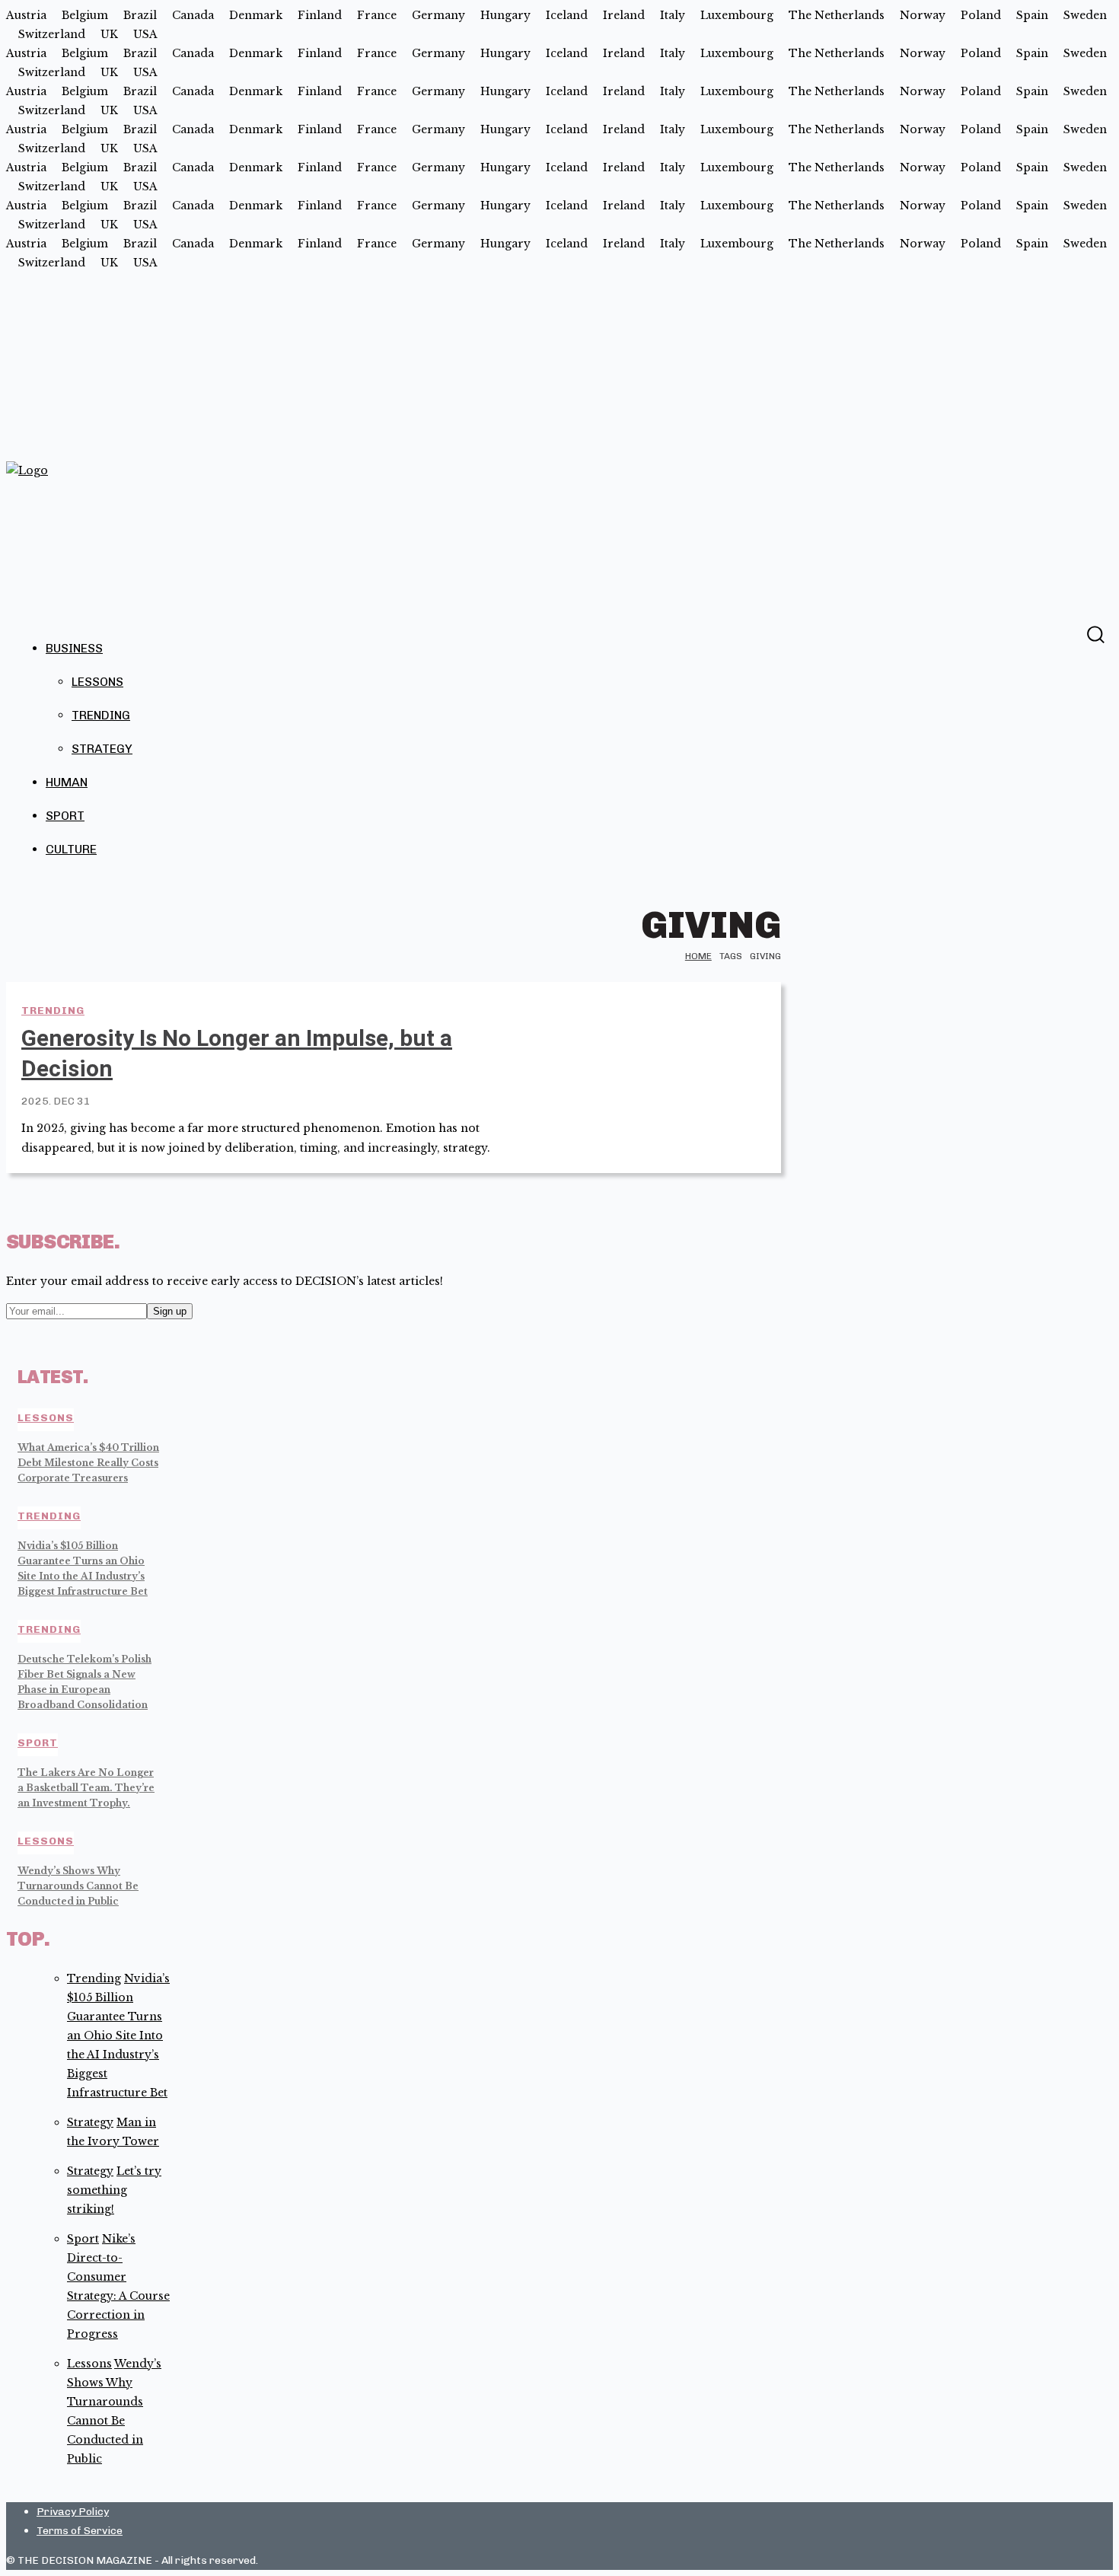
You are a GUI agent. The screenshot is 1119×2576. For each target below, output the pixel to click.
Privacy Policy (73, 2512)
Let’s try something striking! (114, 2190)
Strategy (102, 749)
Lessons (97, 682)
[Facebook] (1065, 633)
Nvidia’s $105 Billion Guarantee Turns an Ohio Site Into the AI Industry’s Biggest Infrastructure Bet (118, 2036)
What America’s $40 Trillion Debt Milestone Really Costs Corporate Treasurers (88, 1463)
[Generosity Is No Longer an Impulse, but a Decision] (664, 1063)
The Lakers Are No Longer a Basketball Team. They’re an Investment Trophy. (86, 1788)
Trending (101, 715)
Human (67, 782)
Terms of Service (80, 2531)
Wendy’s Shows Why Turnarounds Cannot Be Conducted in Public (78, 1886)
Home (698, 956)
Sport (65, 816)
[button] (1095, 634)
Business (74, 648)
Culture (71, 849)
